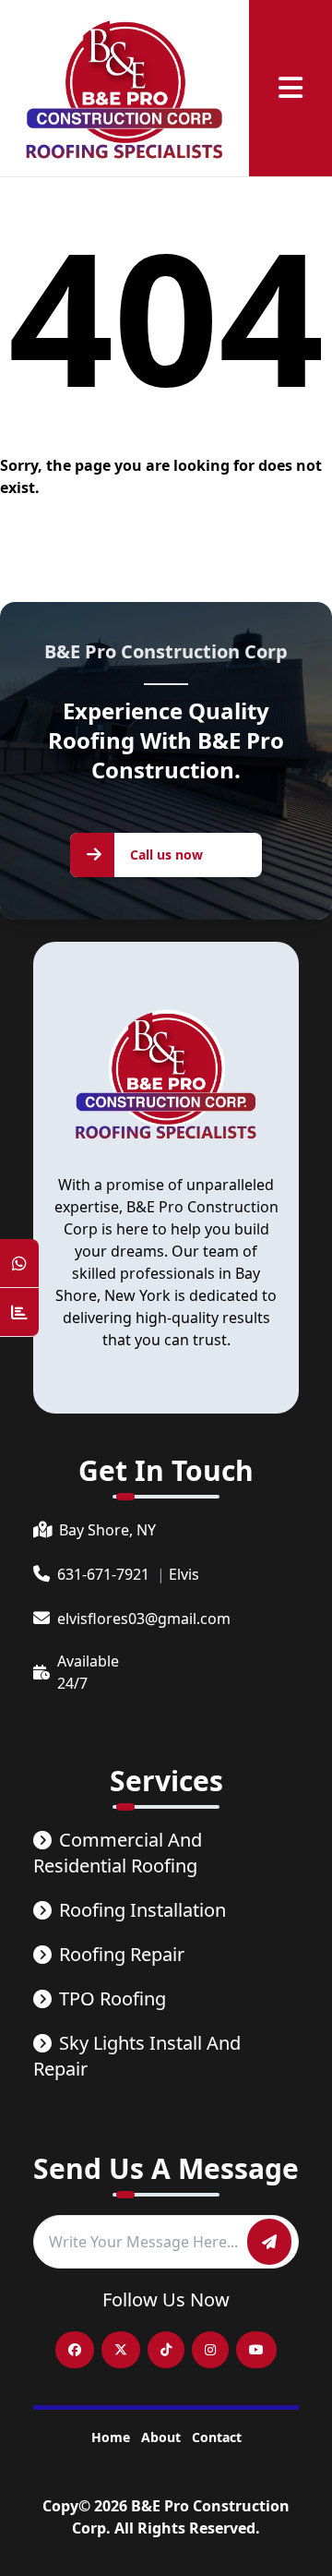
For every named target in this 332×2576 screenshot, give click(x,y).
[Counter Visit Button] (19, 1312)
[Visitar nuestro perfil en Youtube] (256, 2350)
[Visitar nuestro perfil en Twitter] (121, 2350)
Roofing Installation (142, 1910)
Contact (217, 2437)
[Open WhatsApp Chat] (19, 1264)
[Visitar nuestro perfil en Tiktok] (166, 2350)
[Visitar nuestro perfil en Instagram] (210, 2350)
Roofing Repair (122, 1954)
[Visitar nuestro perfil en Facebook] (75, 2350)
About (161, 2437)
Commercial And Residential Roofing (118, 1853)
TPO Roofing (113, 1998)
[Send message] (269, 2242)
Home (111, 2437)
